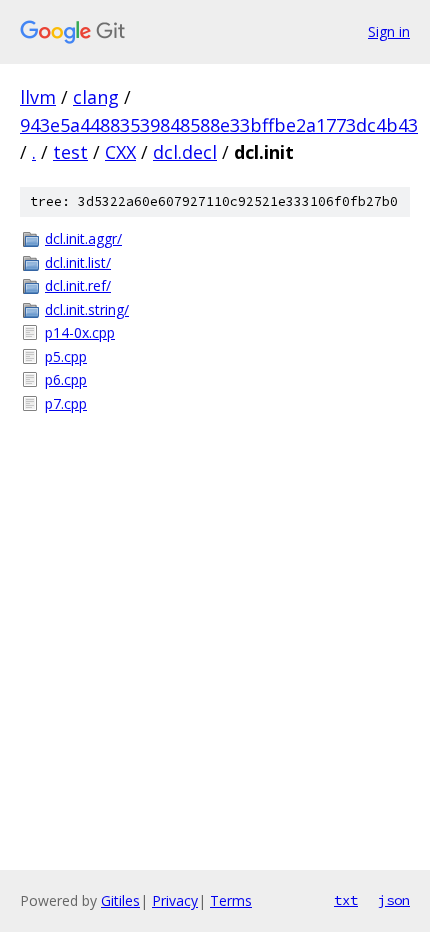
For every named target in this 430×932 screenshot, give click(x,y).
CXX (120, 152)
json (394, 900)
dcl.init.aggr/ (83, 238)
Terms (231, 900)
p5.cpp (66, 356)
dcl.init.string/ (87, 309)
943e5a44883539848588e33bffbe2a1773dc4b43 (219, 125)
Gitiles (120, 900)
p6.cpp (66, 379)
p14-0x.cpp (80, 332)
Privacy (175, 900)
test (70, 152)
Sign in (389, 31)
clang (96, 97)
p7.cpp (66, 403)
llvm (38, 97)
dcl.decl (185, 152)
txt (346, 900)
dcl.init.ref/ (78, 285)
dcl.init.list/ (78, 262)
